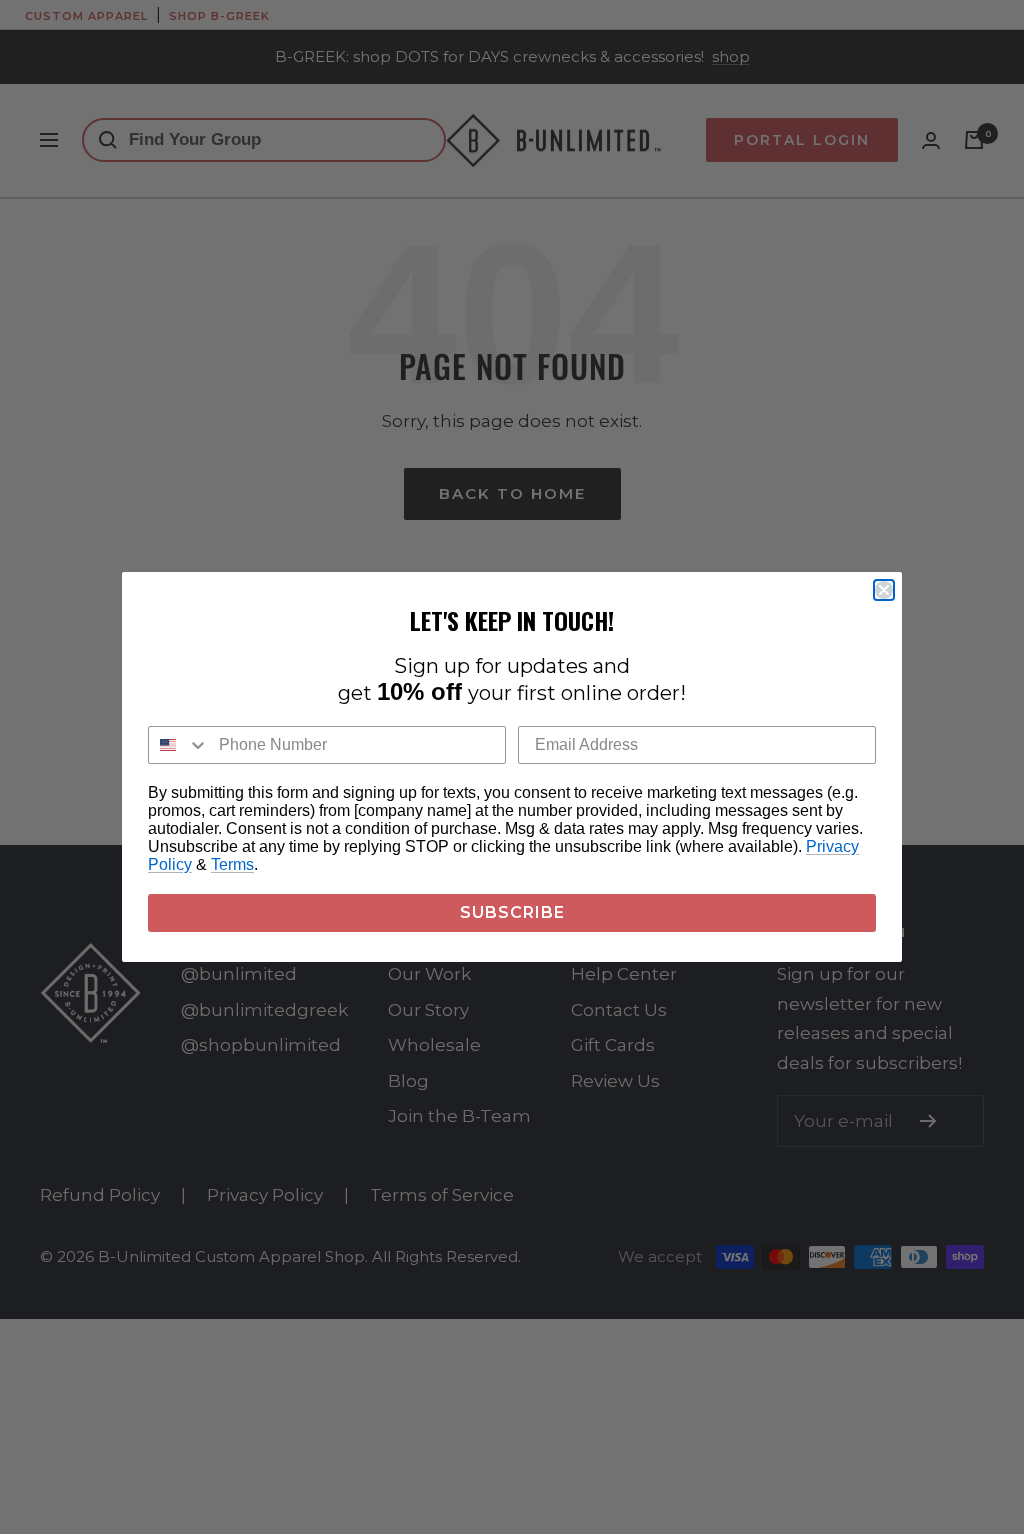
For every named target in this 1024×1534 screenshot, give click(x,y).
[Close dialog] (884, 590)
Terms (232, 864)
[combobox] (179, 745)
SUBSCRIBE (512, 912)
